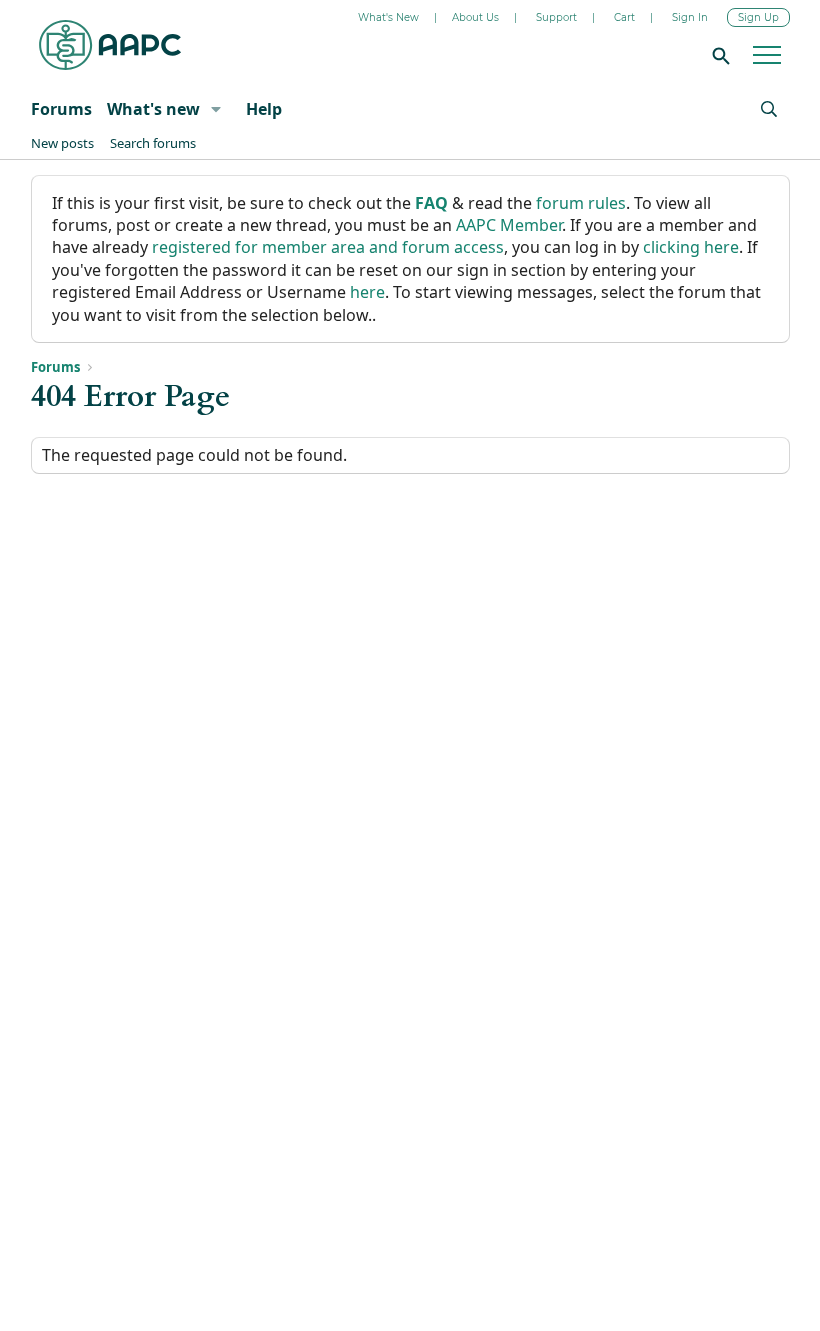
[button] (215, 109)
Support (556, 17)
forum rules (581, 203)
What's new (153, 109)
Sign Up (758, 17)
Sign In (690, 17)
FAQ (431, 203)
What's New (388, 17)
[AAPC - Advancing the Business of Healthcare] (110, 45)
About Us (475, 17)
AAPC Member (509, 225)
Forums (61, 109)
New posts (62, 143)
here (367, 292)
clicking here (691, 247)
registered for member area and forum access (328, 247)
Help (264, 109)
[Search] (718, 55)
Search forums (153, 143)
